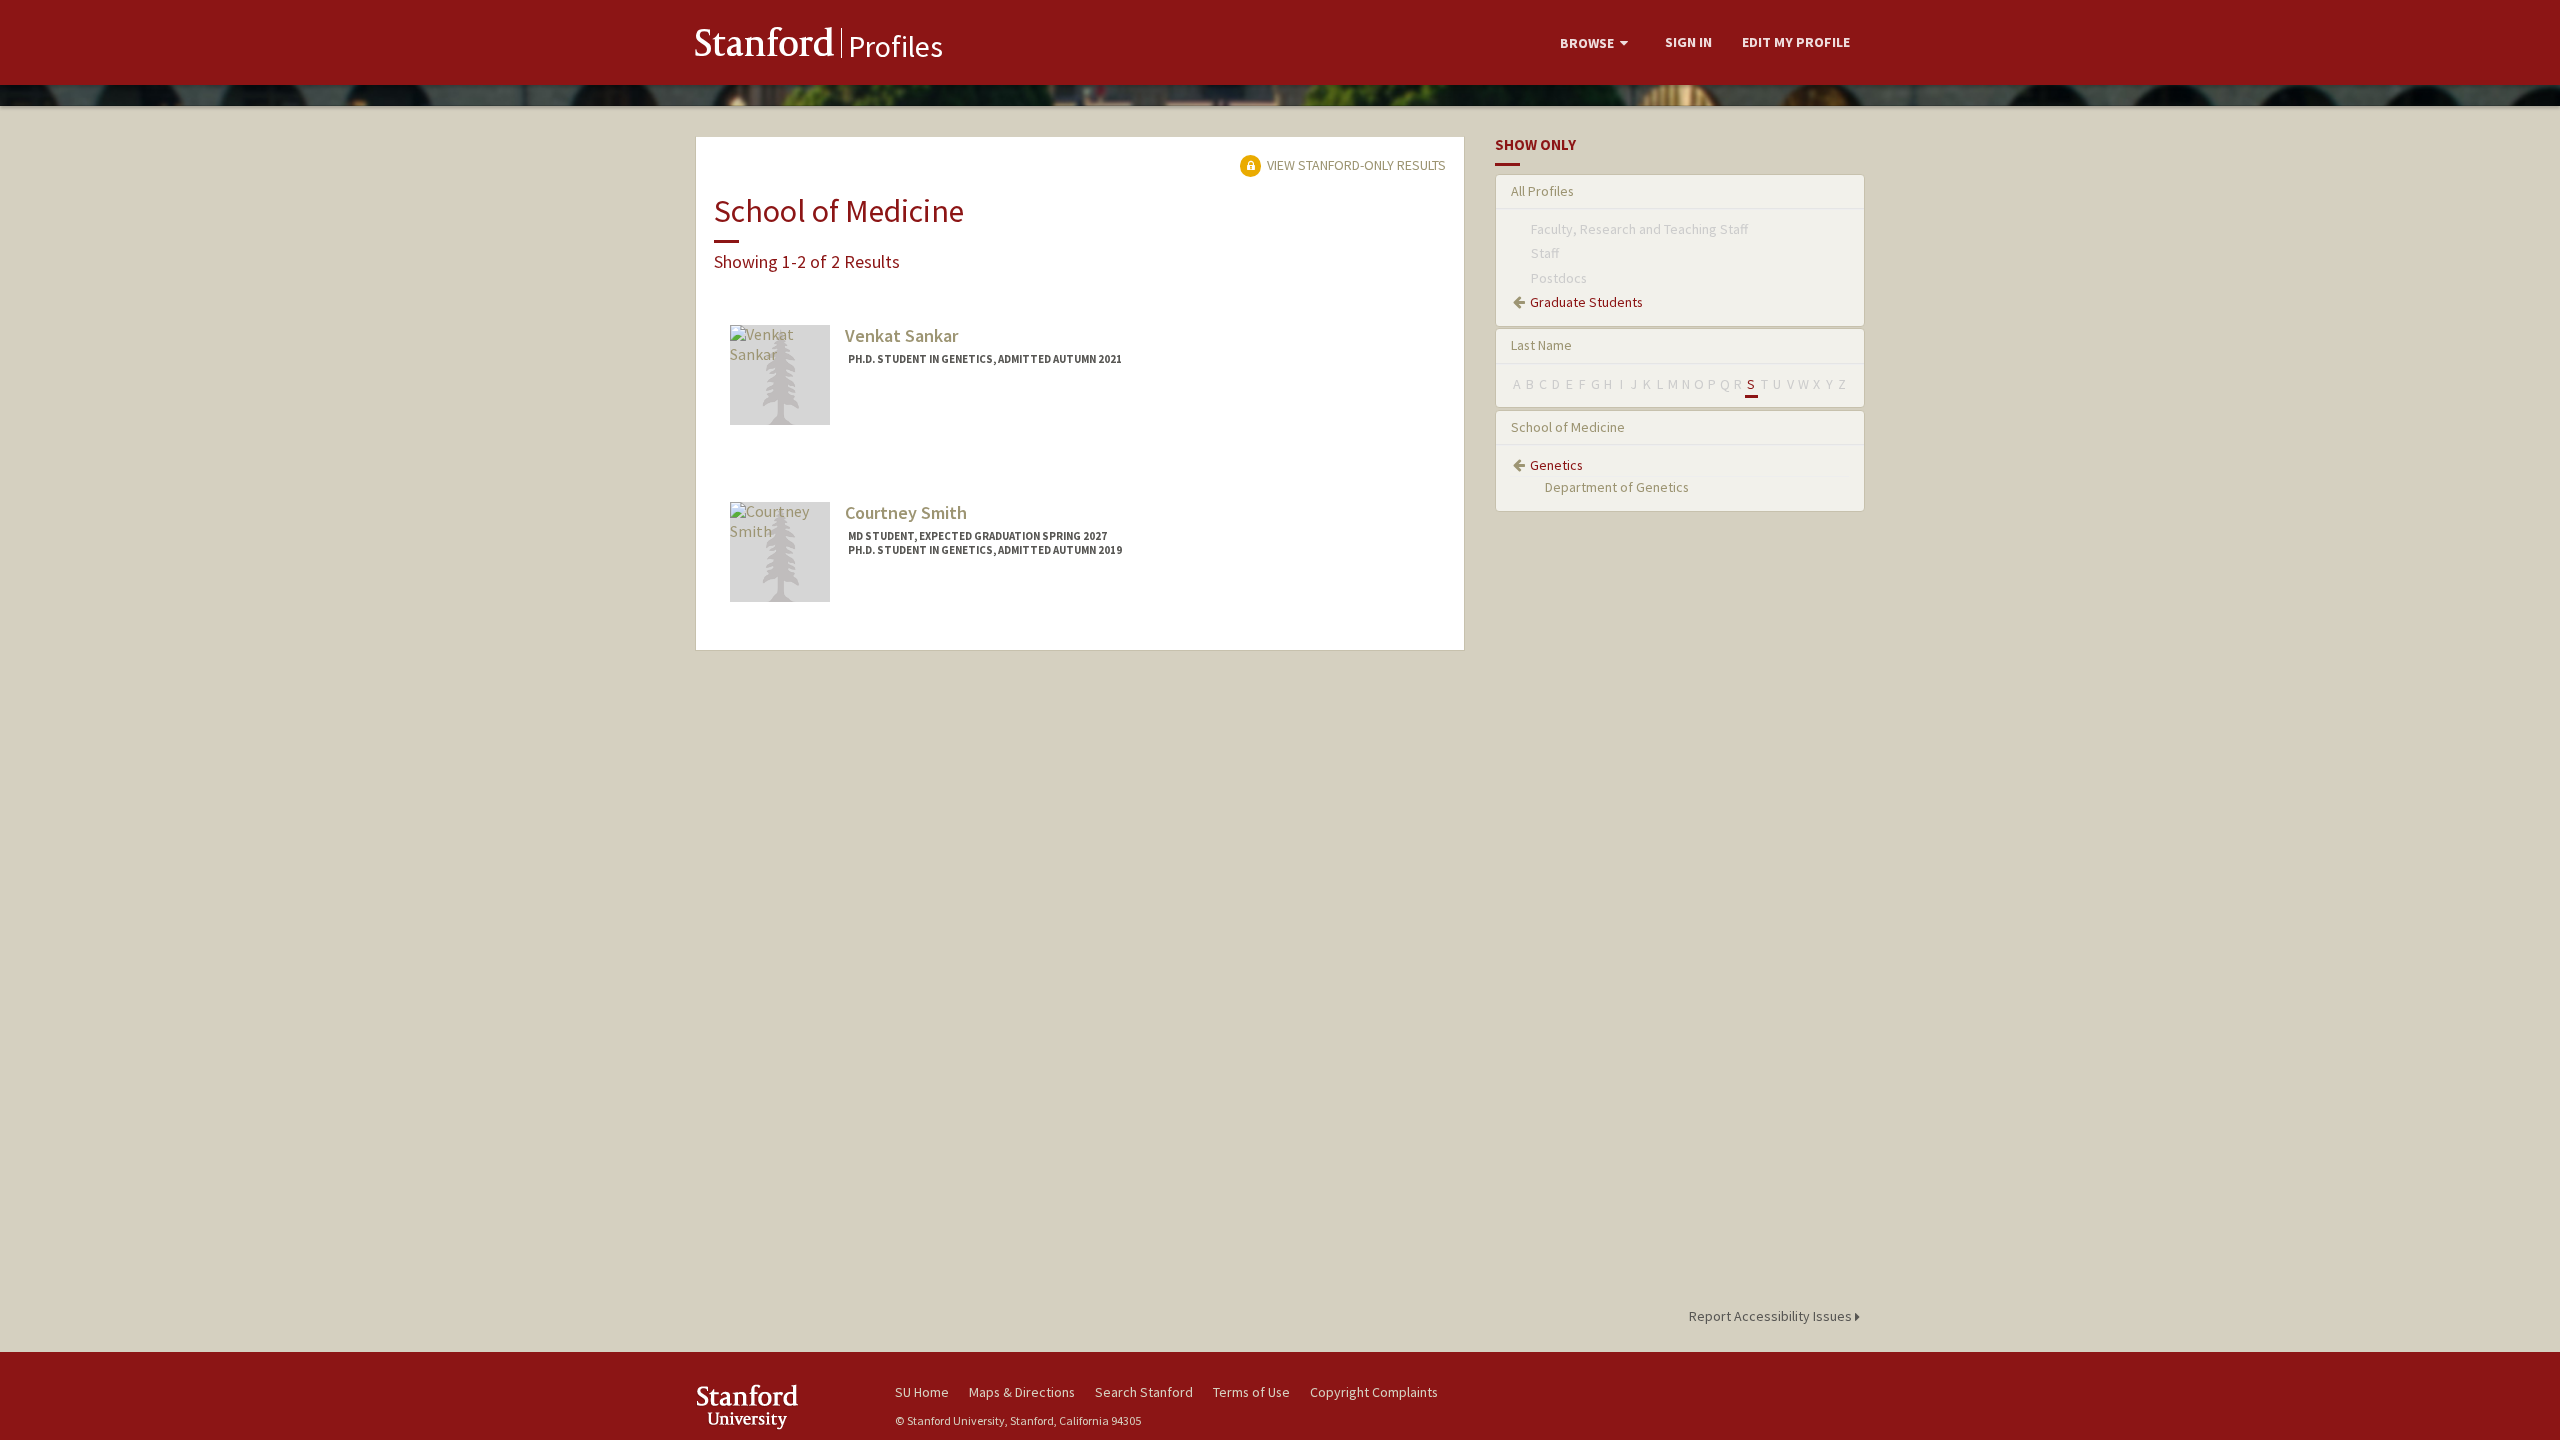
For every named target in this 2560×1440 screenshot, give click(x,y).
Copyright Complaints (1374, 1392)
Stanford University (780, 1406)
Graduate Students (1586, 302)
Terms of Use (1251, 1392)
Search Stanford (1144, 1392)
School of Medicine (1568, 427)
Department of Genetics (1617, 487)
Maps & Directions (1022, 1392)
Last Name (1541, 345)
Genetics (1556, 465)
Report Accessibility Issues (1772, 1316)
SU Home (922, 1392)
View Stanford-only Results (1355, 165)
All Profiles (1542, 191)
